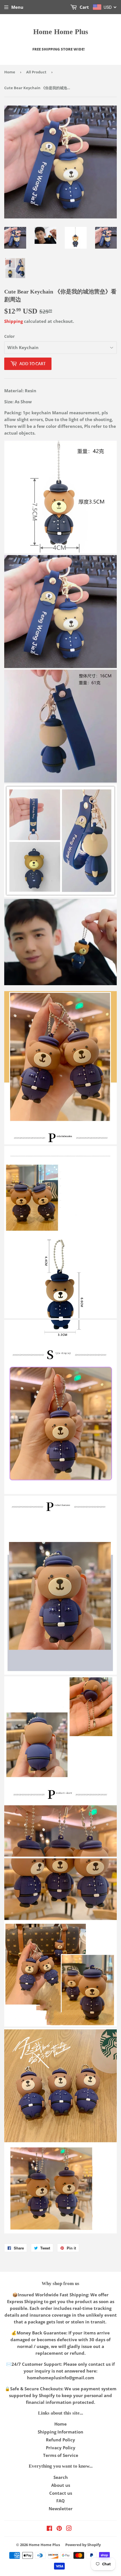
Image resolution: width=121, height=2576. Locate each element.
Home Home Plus (61, 32)
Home (10, 72)
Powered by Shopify (83, 2545)
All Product (36, 72)
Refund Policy (60, 2440)
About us (61, 2485)
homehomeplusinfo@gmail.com (61, 2378)
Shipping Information (60, 2432)
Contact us (61, 2493)
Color (9, 336)
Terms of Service (61, 2455)
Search (61, 2477)
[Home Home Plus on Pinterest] (59, 2529)
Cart (84, 7)
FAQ (60, 2501)
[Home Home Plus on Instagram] (69, 2529)
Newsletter (61, 2509)
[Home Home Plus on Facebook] (49, 2529)
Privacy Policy (61, 2448)
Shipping (14, 321)
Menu (17, 7)
